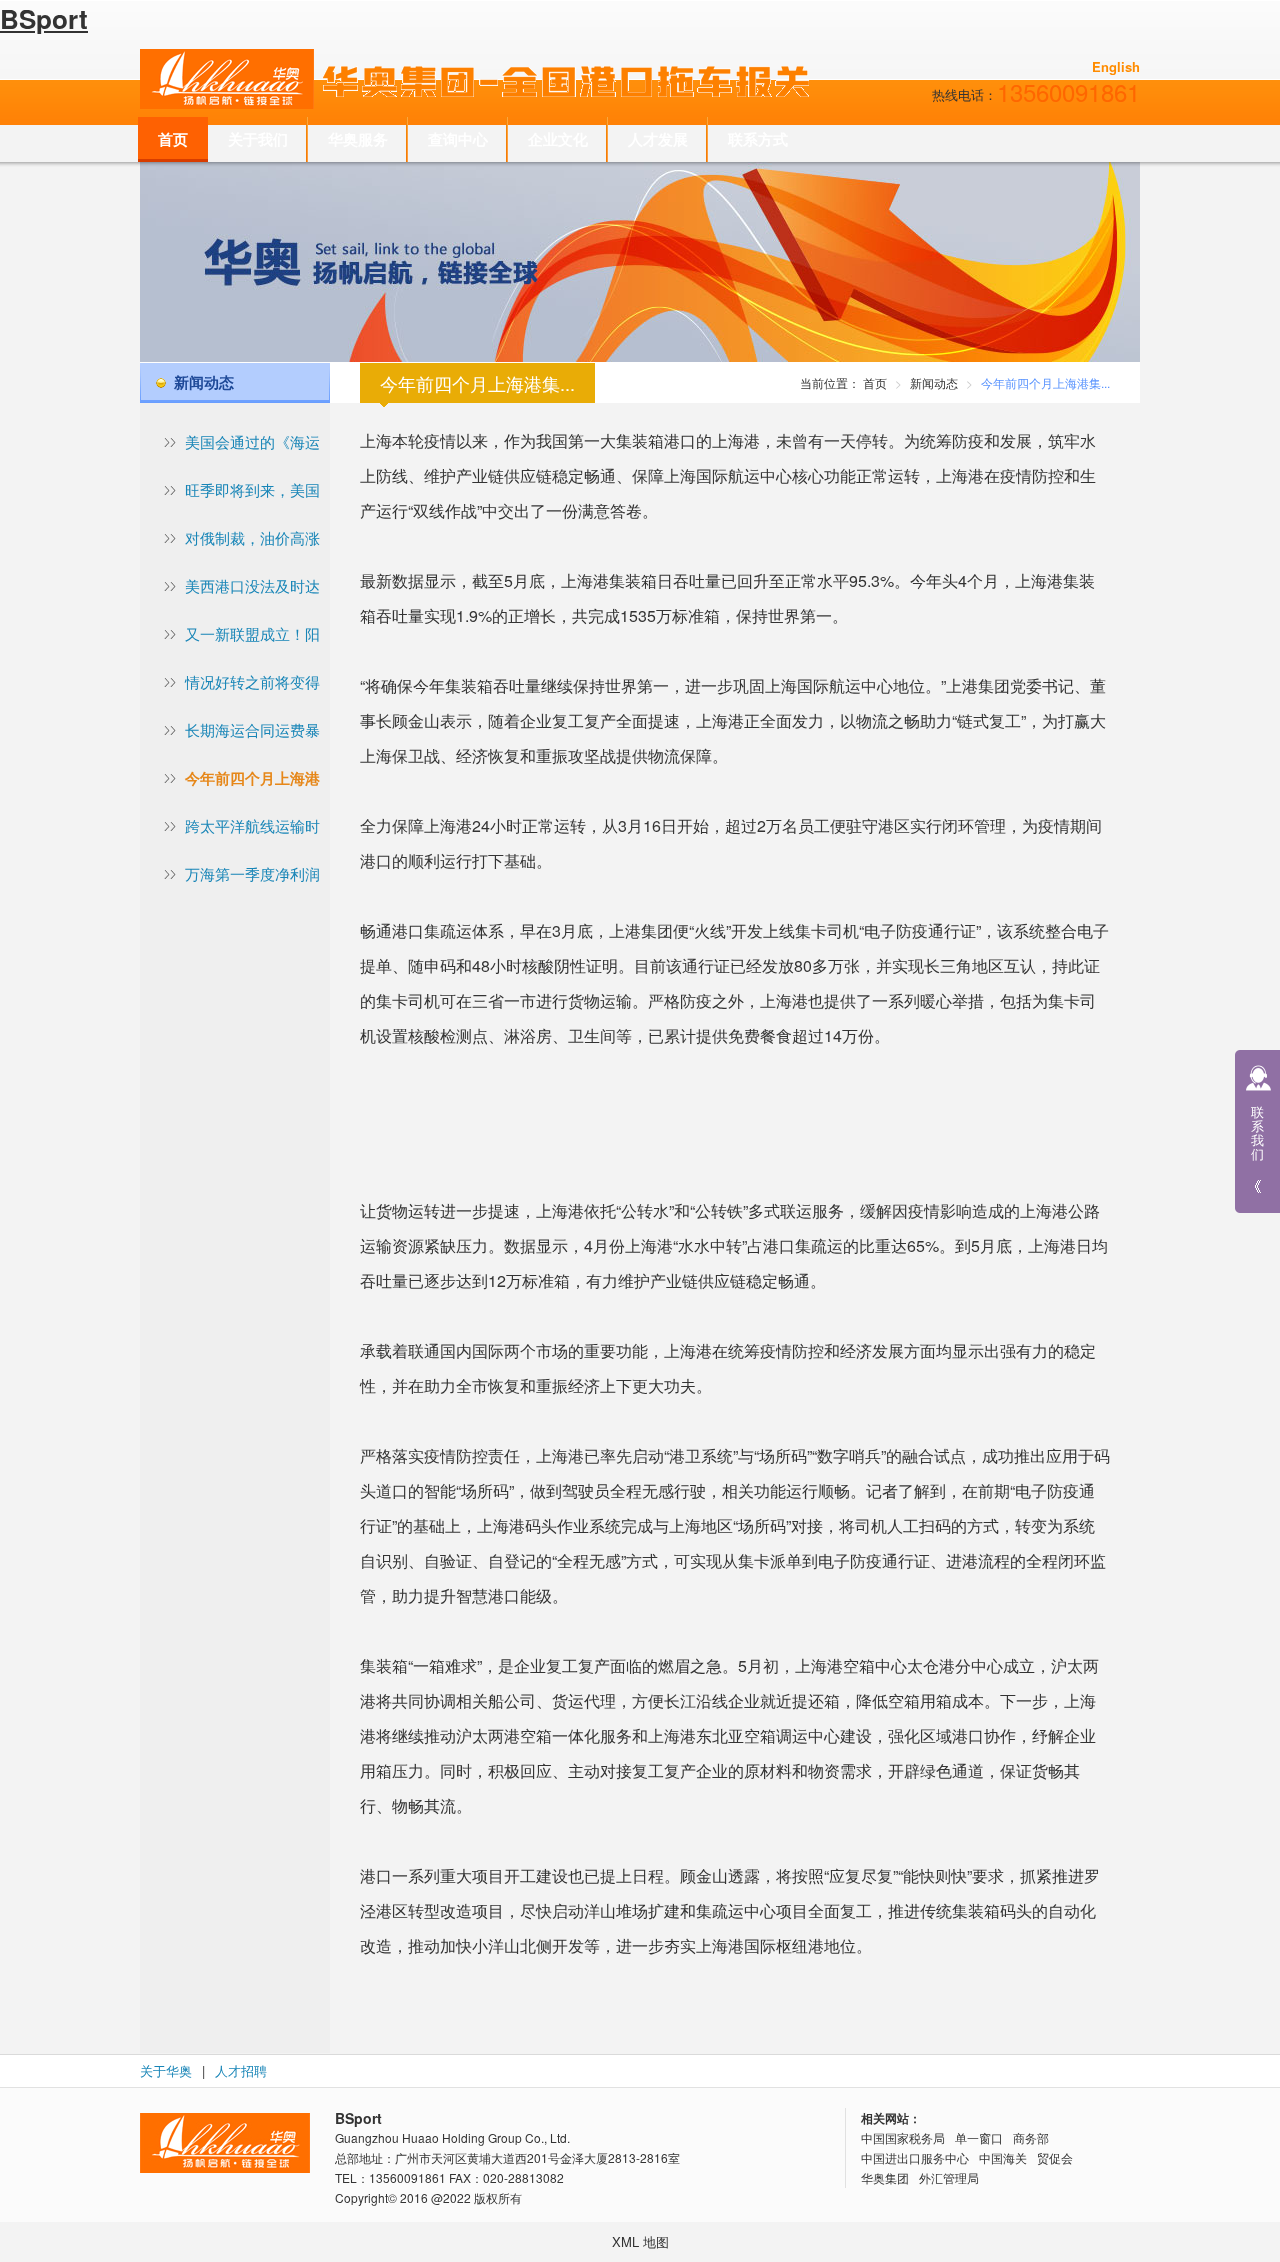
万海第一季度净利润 (252, 873)
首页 (173, 139)
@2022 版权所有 (476, 2197)
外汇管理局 (949, 2177)
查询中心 (458, 139)
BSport (44, 18)
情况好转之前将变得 (252, 681)
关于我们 (258, 139)
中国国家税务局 (903, 2137)
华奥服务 (358, 139)
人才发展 (658, 139)
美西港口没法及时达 (252, 585)
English (1116, 66)
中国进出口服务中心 (915, 2157)
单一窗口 (979, 2137)
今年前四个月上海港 (252, 778)
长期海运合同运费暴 (252, 729)
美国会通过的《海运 (252, 441)
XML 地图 (640, 2241)
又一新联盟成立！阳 (252, 633)
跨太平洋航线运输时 (252, 825)
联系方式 (758, 139)
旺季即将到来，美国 (252, 489)
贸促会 (1055, 2157)
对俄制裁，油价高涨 (252, 537)
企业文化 (558, 139)
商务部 (1031, 2137)
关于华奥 (166, 2070)
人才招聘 (241, 2070)
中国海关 (1003, 2157)
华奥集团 (885, 2177)
